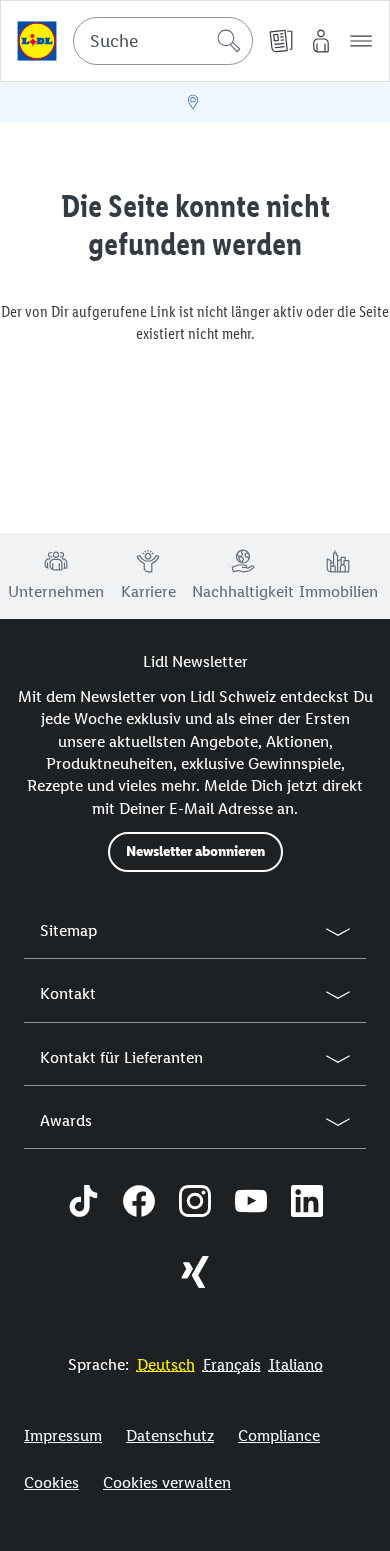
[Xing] (195, 1275)
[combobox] (163, 41)
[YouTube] (251, 1204)
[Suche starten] (229, 41)
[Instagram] (195, 1204)
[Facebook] (139, 1204)
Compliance (279, 1435)
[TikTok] (83, 1204)
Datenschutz (170, 1435)
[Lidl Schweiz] (37, 41)
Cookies (51, 1482)
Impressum (63, 1435)
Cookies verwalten (167, 1482)
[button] (361, 41)
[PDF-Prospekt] (281, 41)
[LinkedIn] (307, 1204)
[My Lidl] (321, 41)
